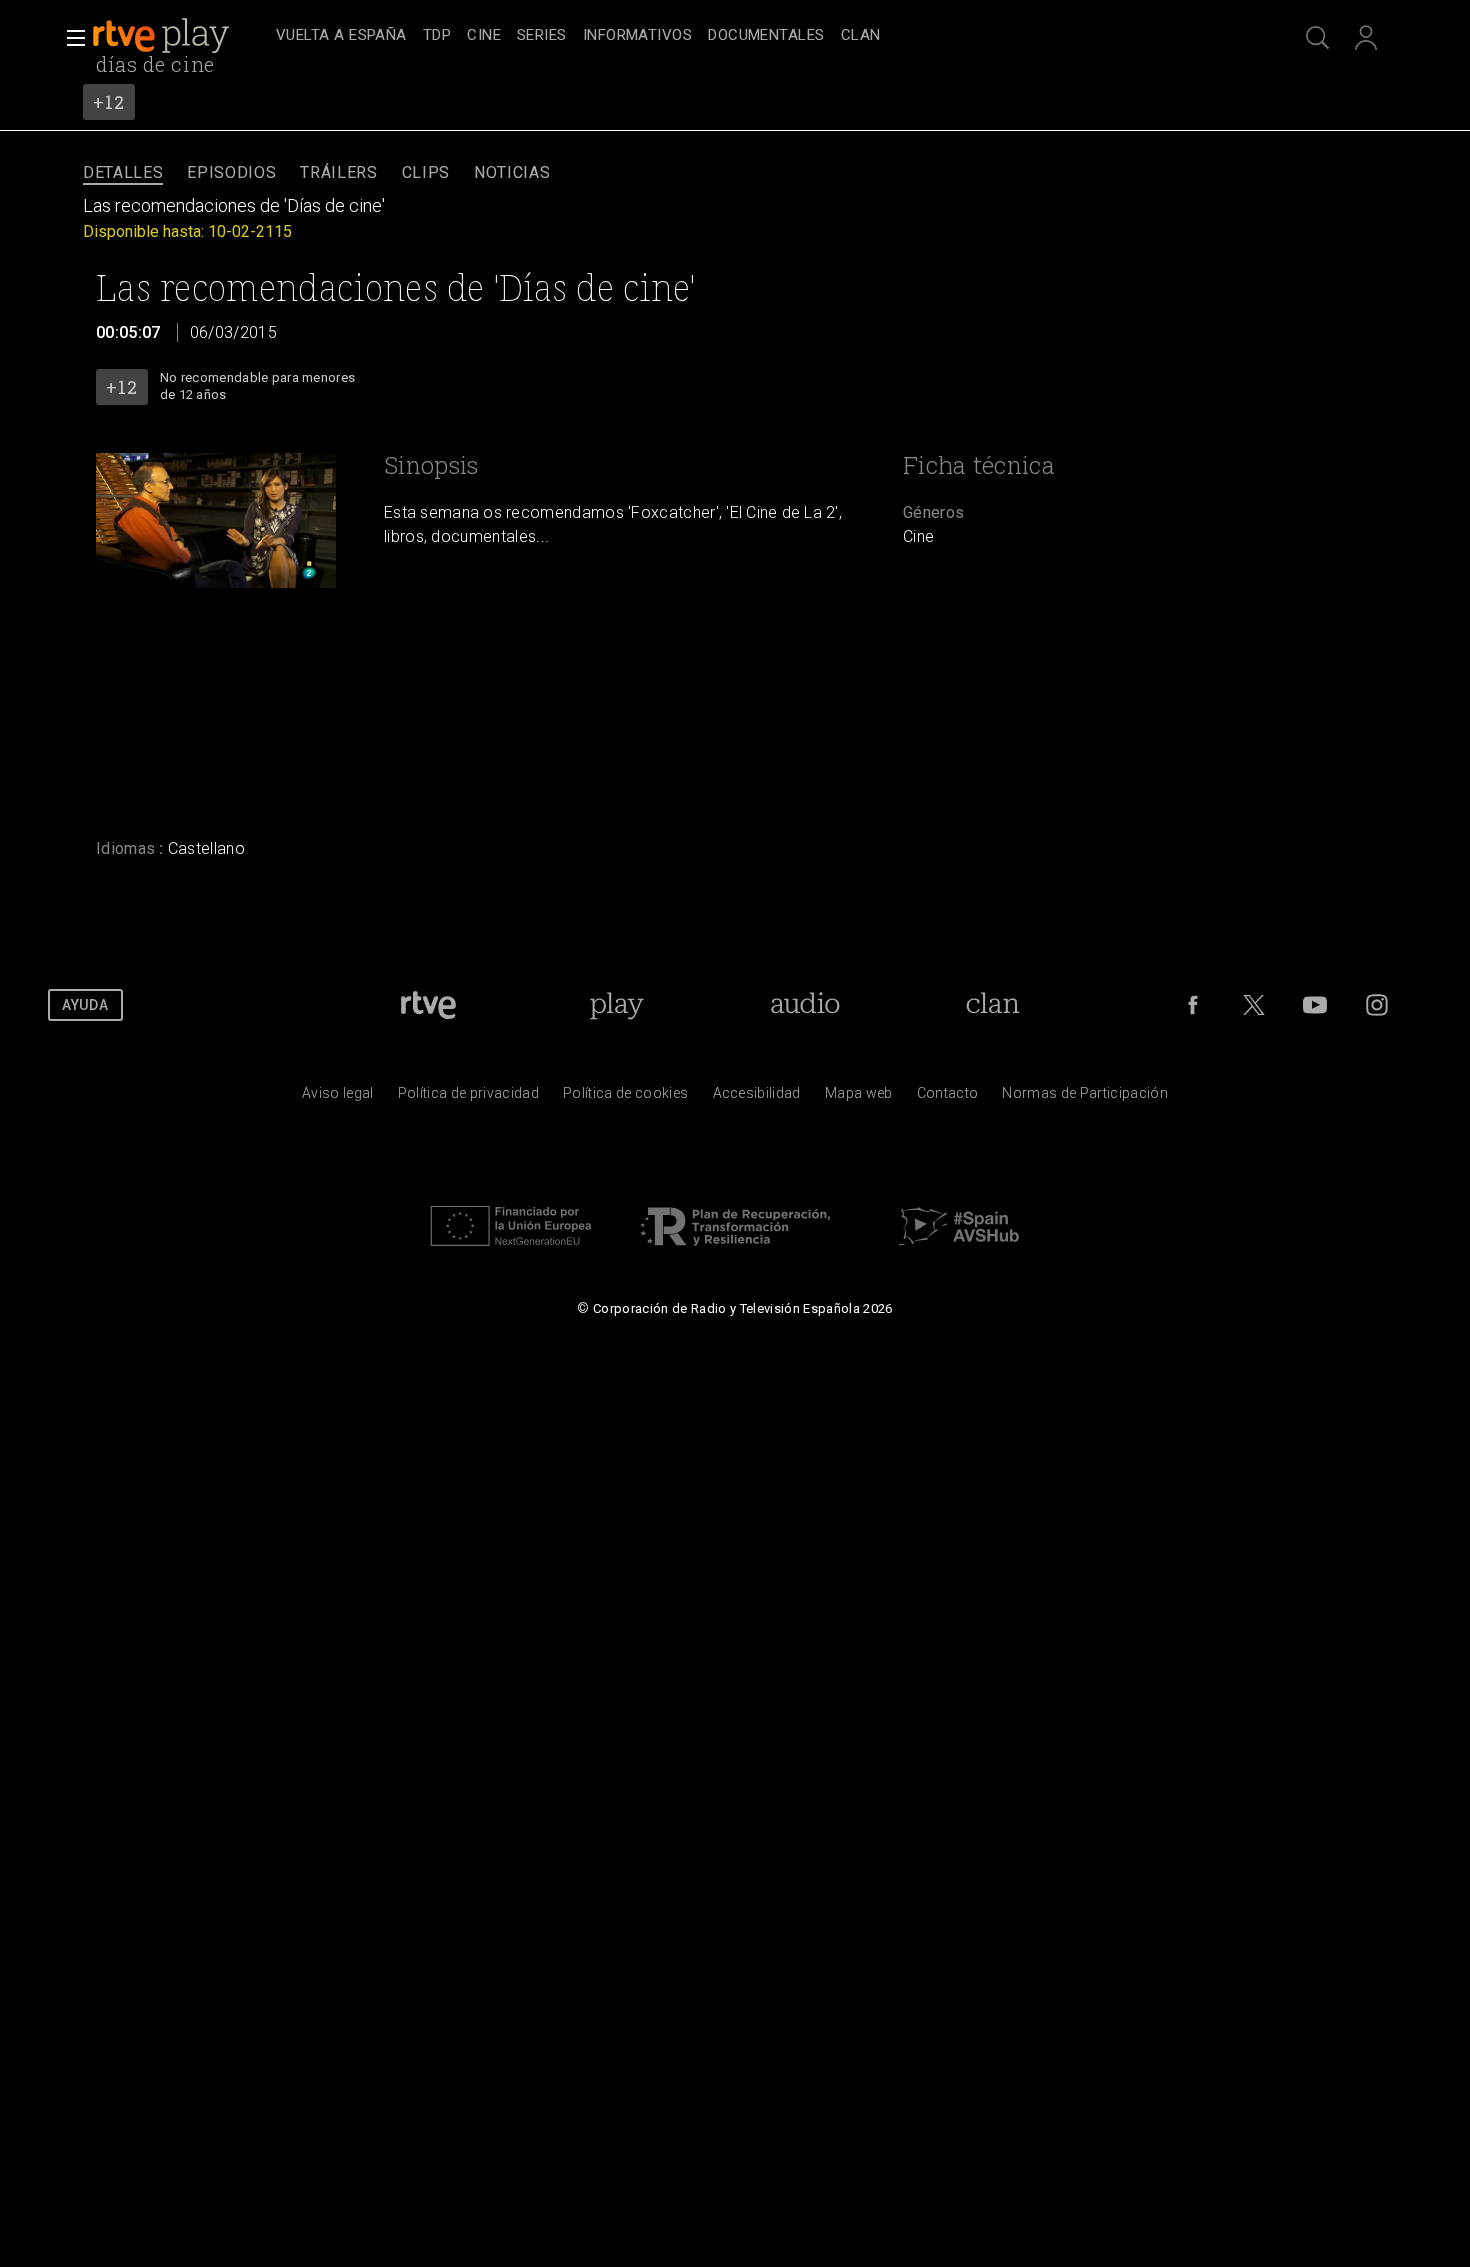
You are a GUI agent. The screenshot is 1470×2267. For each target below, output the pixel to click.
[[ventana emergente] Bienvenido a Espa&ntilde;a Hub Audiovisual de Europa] (959, 1251)
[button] (70, 38)
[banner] (180, 36)
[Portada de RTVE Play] (163, 36)
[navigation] (757, 36)
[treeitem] (341, 36)
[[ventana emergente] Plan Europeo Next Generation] (511, 1251)
